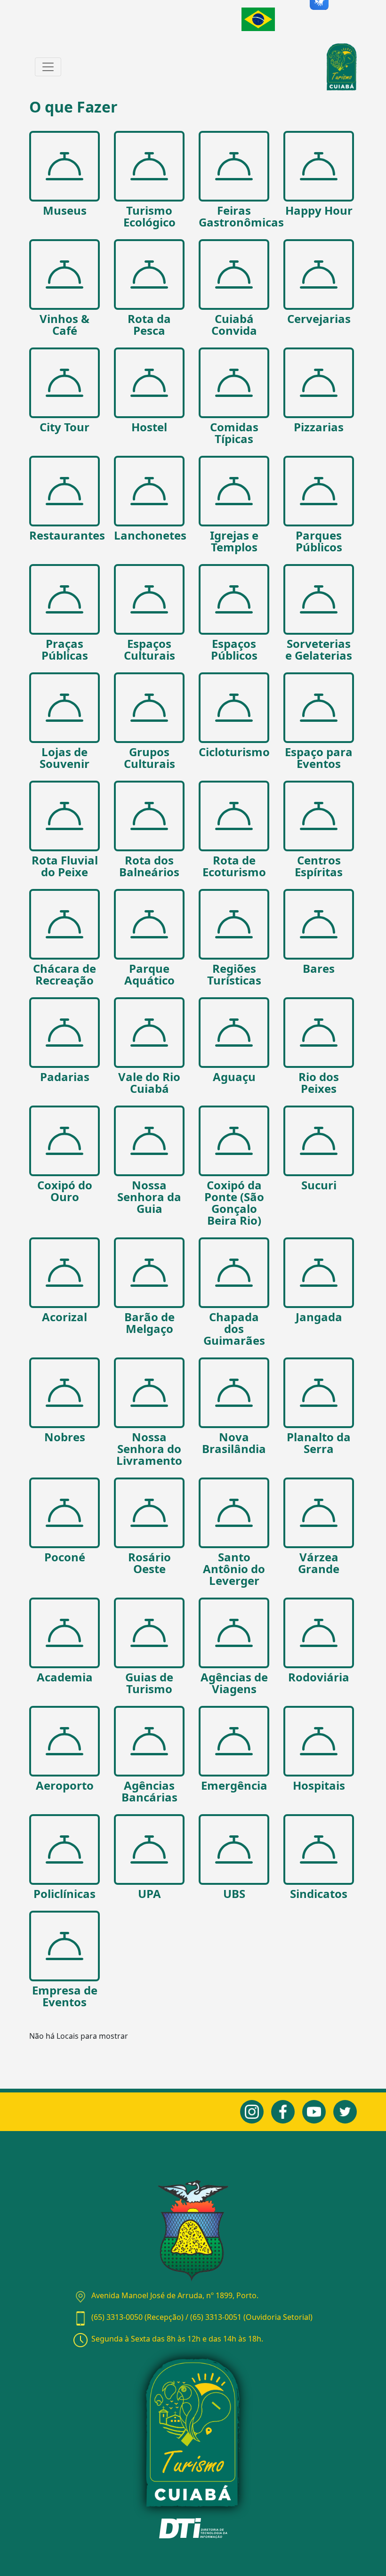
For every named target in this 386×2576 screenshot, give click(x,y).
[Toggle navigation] (48, 67)
